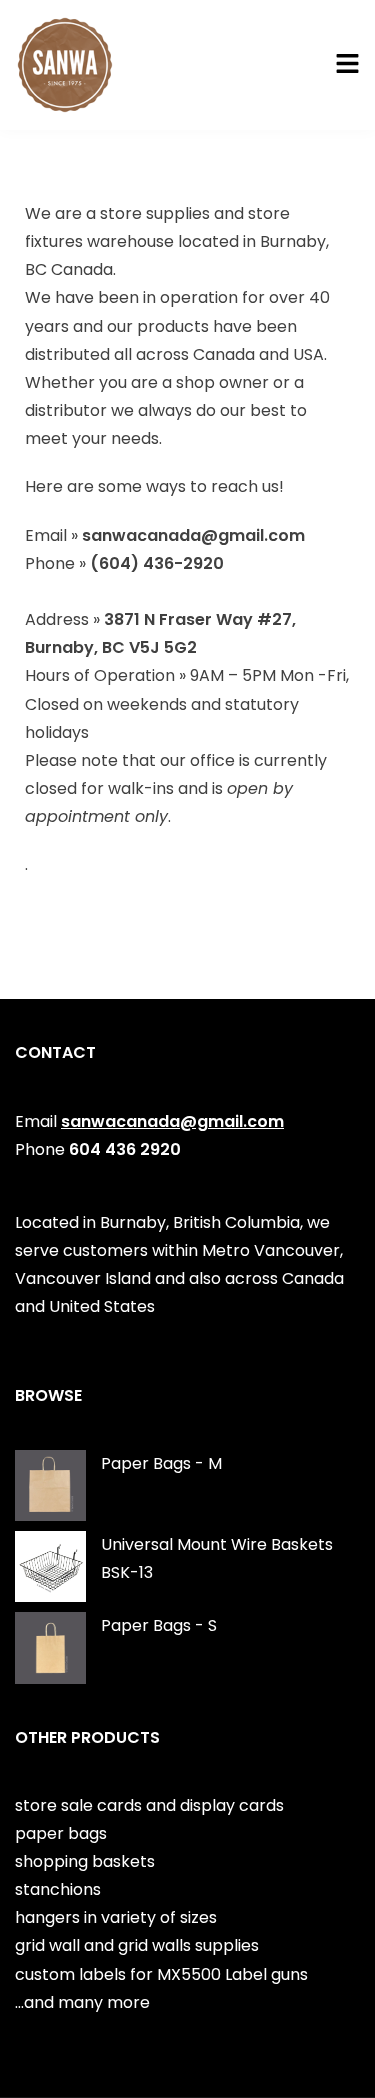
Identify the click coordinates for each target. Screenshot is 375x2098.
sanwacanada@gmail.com (172, 1121)
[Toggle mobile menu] (347, 65)
